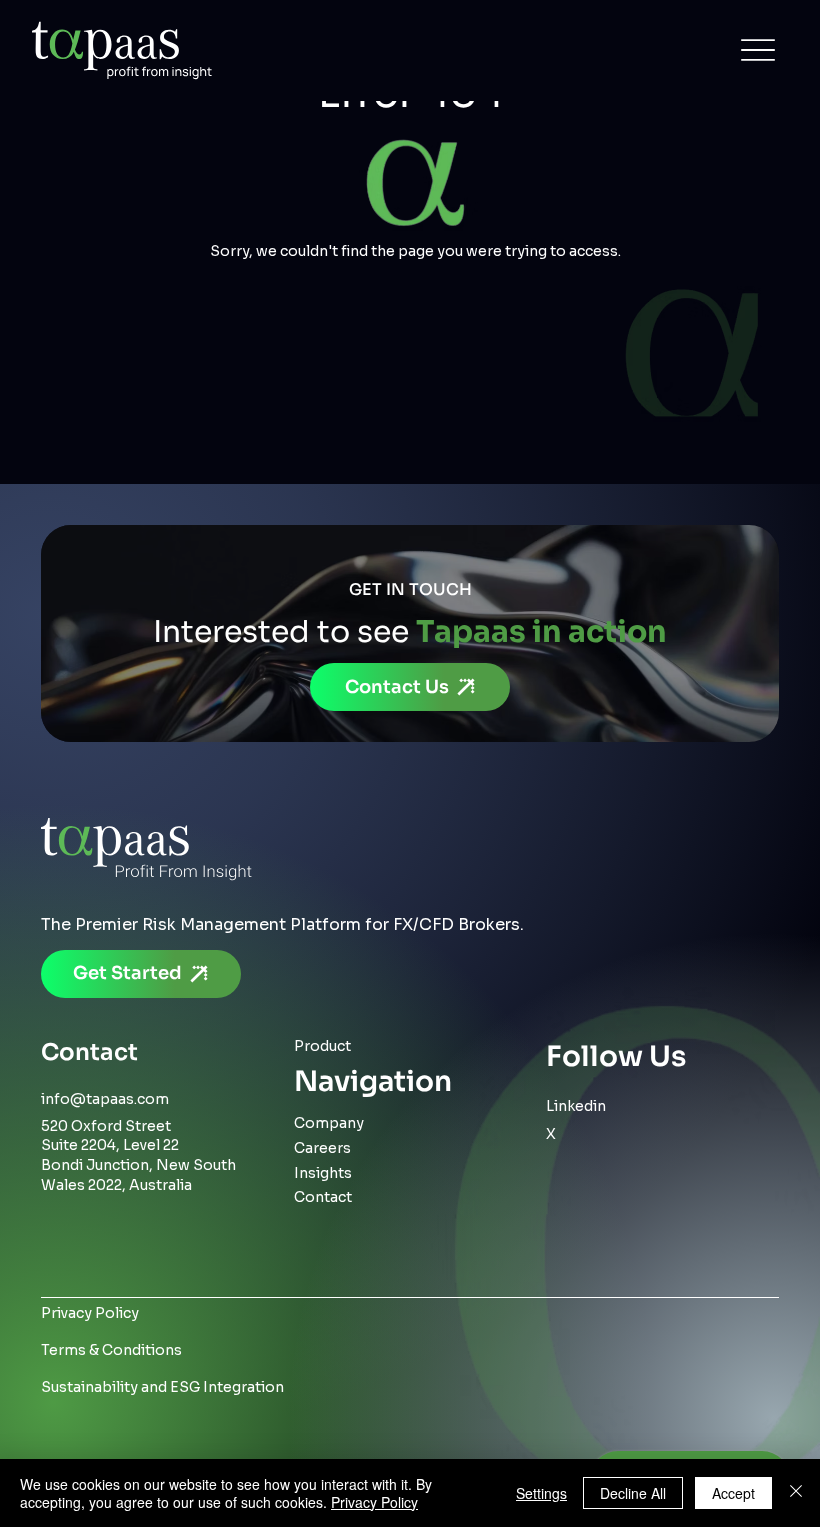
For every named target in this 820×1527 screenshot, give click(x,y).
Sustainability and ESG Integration (162, 1387)
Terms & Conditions (111, 1350)
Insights (323, 1173)
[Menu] (758, 50)
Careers (322, 1148)
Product (322, 1046)
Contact (323, 1197)
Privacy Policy (90, 1313)
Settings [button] (541, 1493)
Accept (733, 1493)
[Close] (796, 1493)
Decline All (633, 1493)
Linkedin (576, 1106)
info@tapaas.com (105, 1099)
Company (329, 1123)
